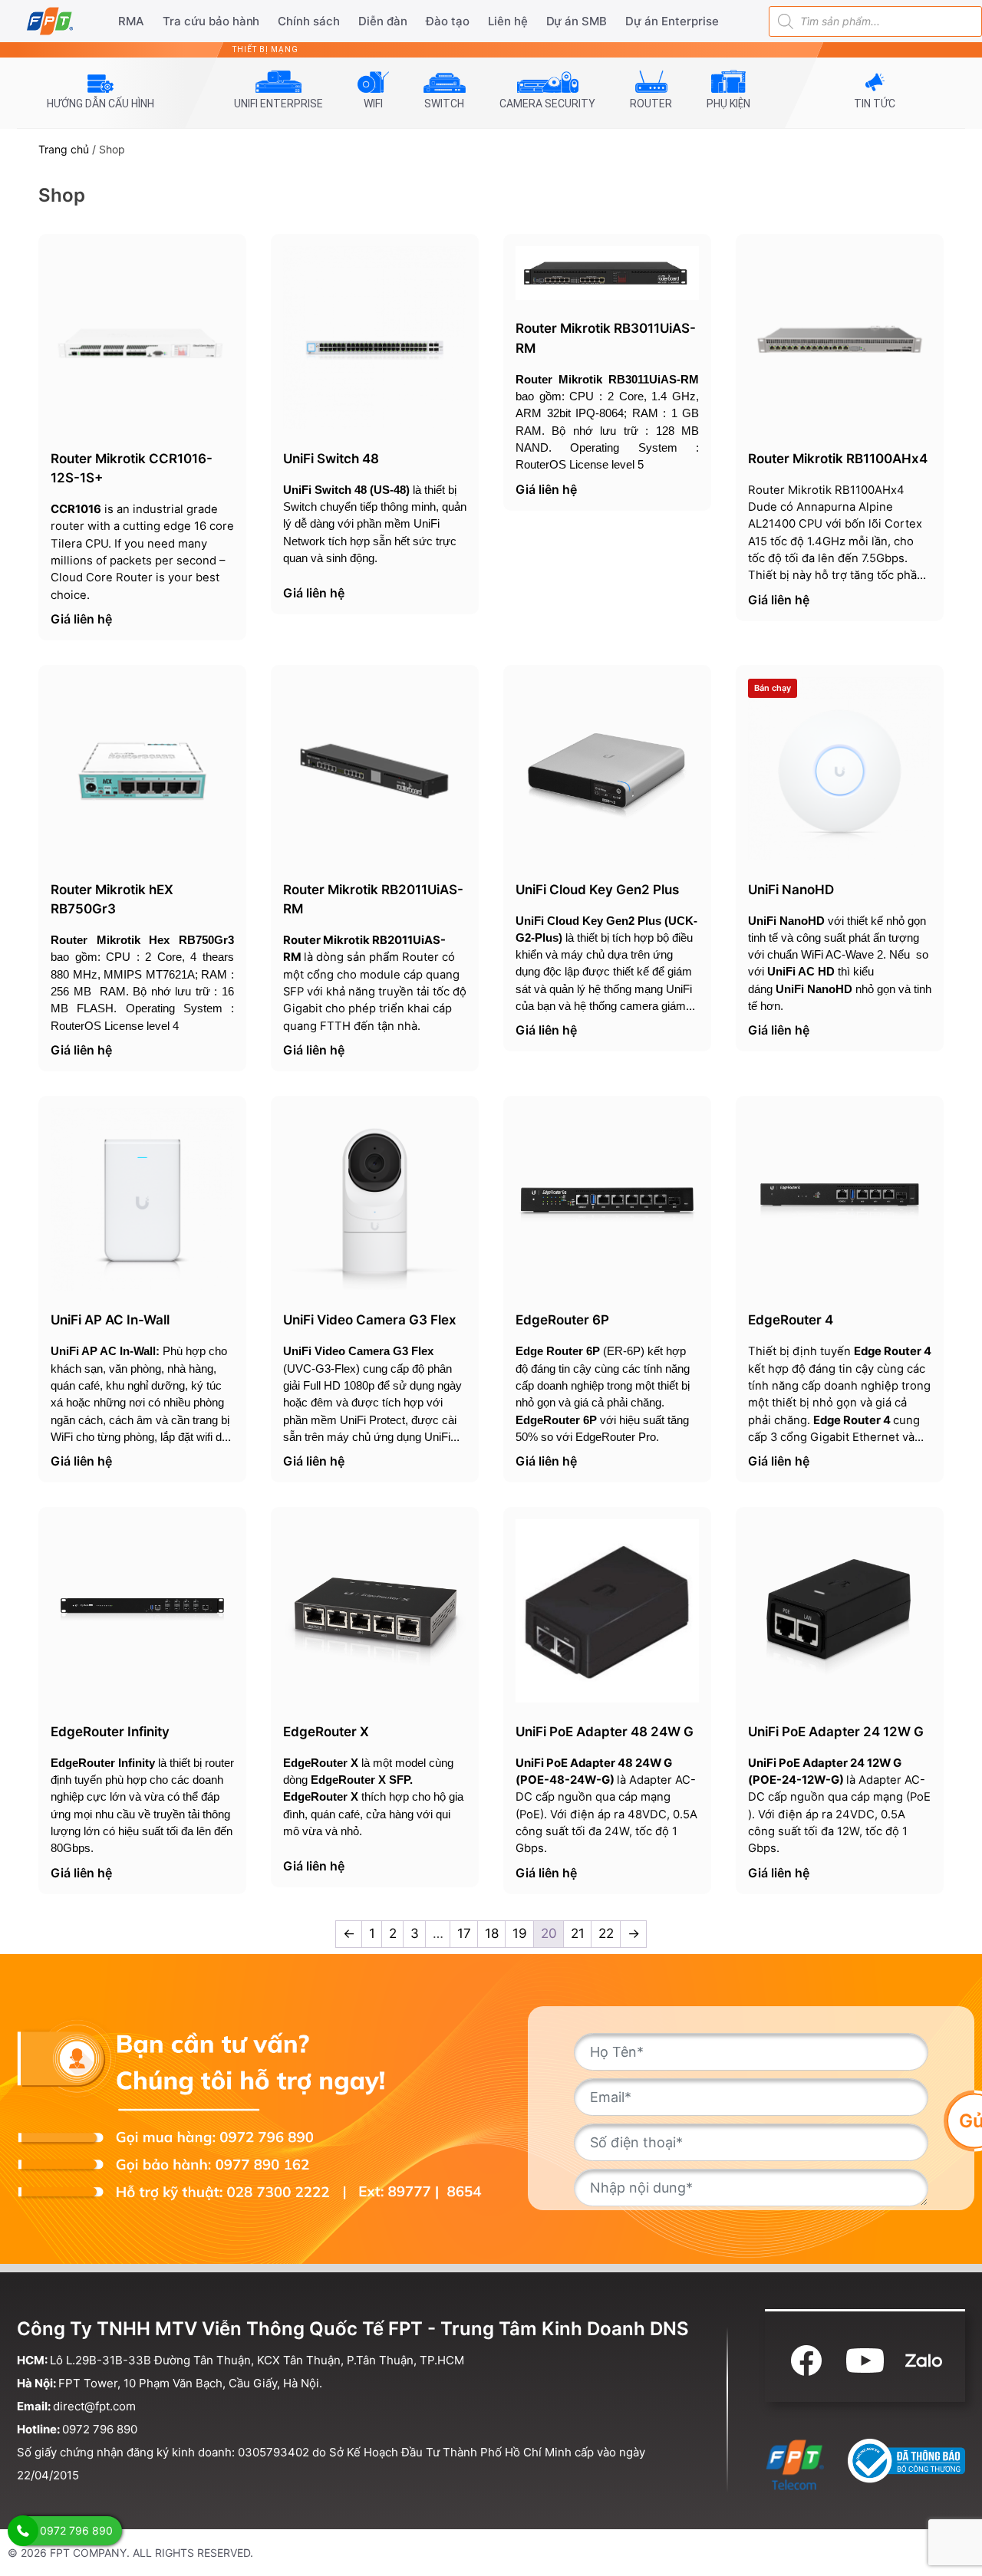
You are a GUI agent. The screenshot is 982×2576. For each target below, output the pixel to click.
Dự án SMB (577, 21)
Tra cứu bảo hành (211, 21)
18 (492, 1933)
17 (464, 1933)
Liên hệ (508, 21)
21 (578, 1933)
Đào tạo (448, 21)
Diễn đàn (383, 21)
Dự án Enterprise (672, 21)
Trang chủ (64, 149)
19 (520, 1933)
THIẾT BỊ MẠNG (265, 49)
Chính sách (309, 21)
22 (606, 1933)
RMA (131, 21)
